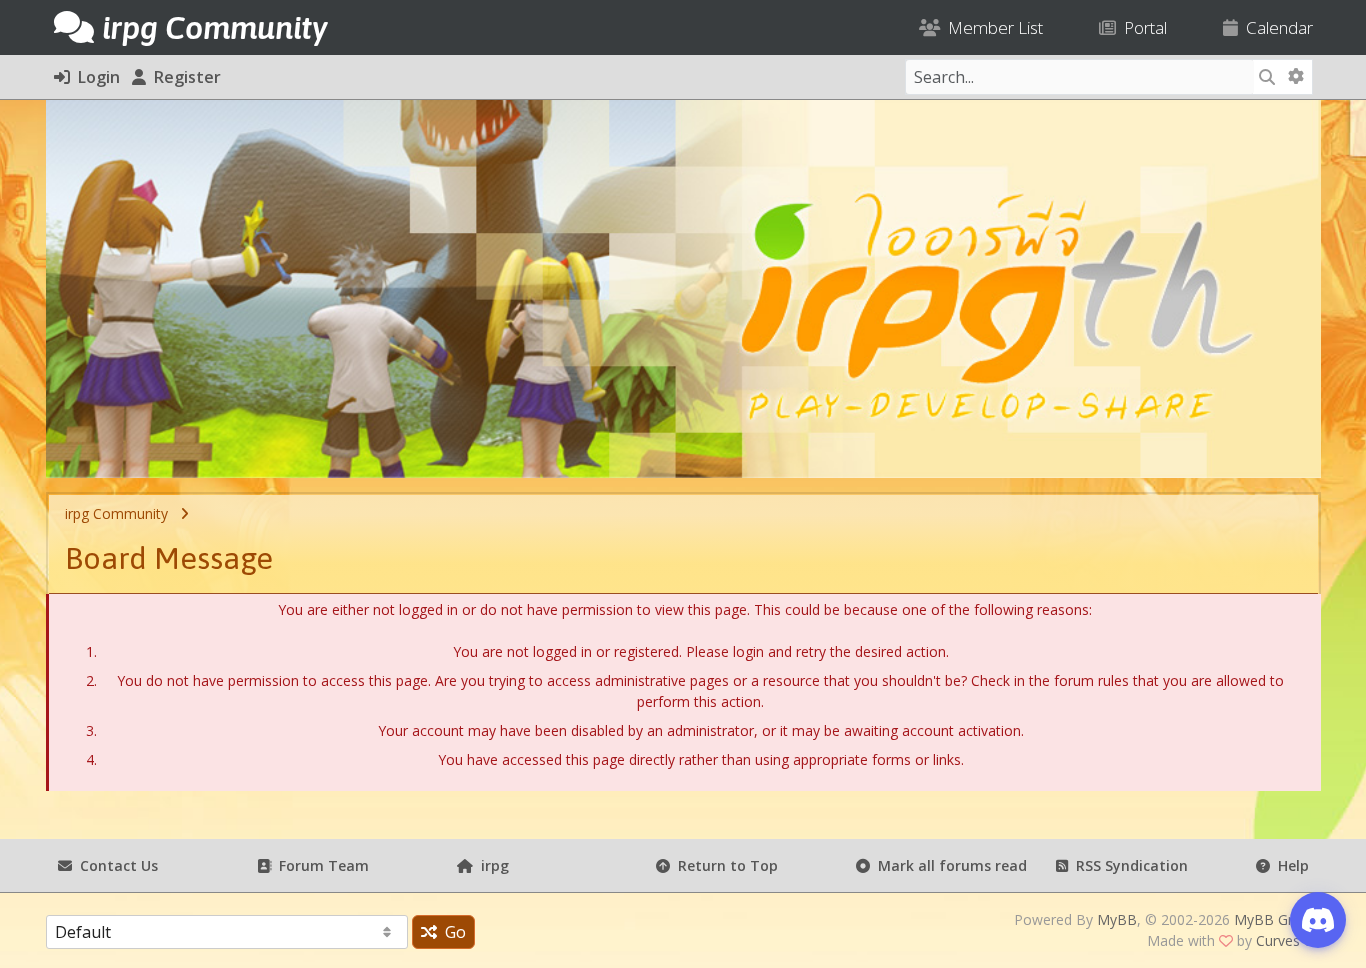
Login (95, 77)
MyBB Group (1276, 919)
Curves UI (1287, 940)
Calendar (1275, 27)
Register (183, 77)
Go (451, 932)
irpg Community (116, 513)
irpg (491, 865)
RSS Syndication (1128, 865)
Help (1289, 865)
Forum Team (320, 865)
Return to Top (724, 865)
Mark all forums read (948, 865)
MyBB (1117, 919)
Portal (1141, 27)
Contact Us (115, 865)
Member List (991, 27)
